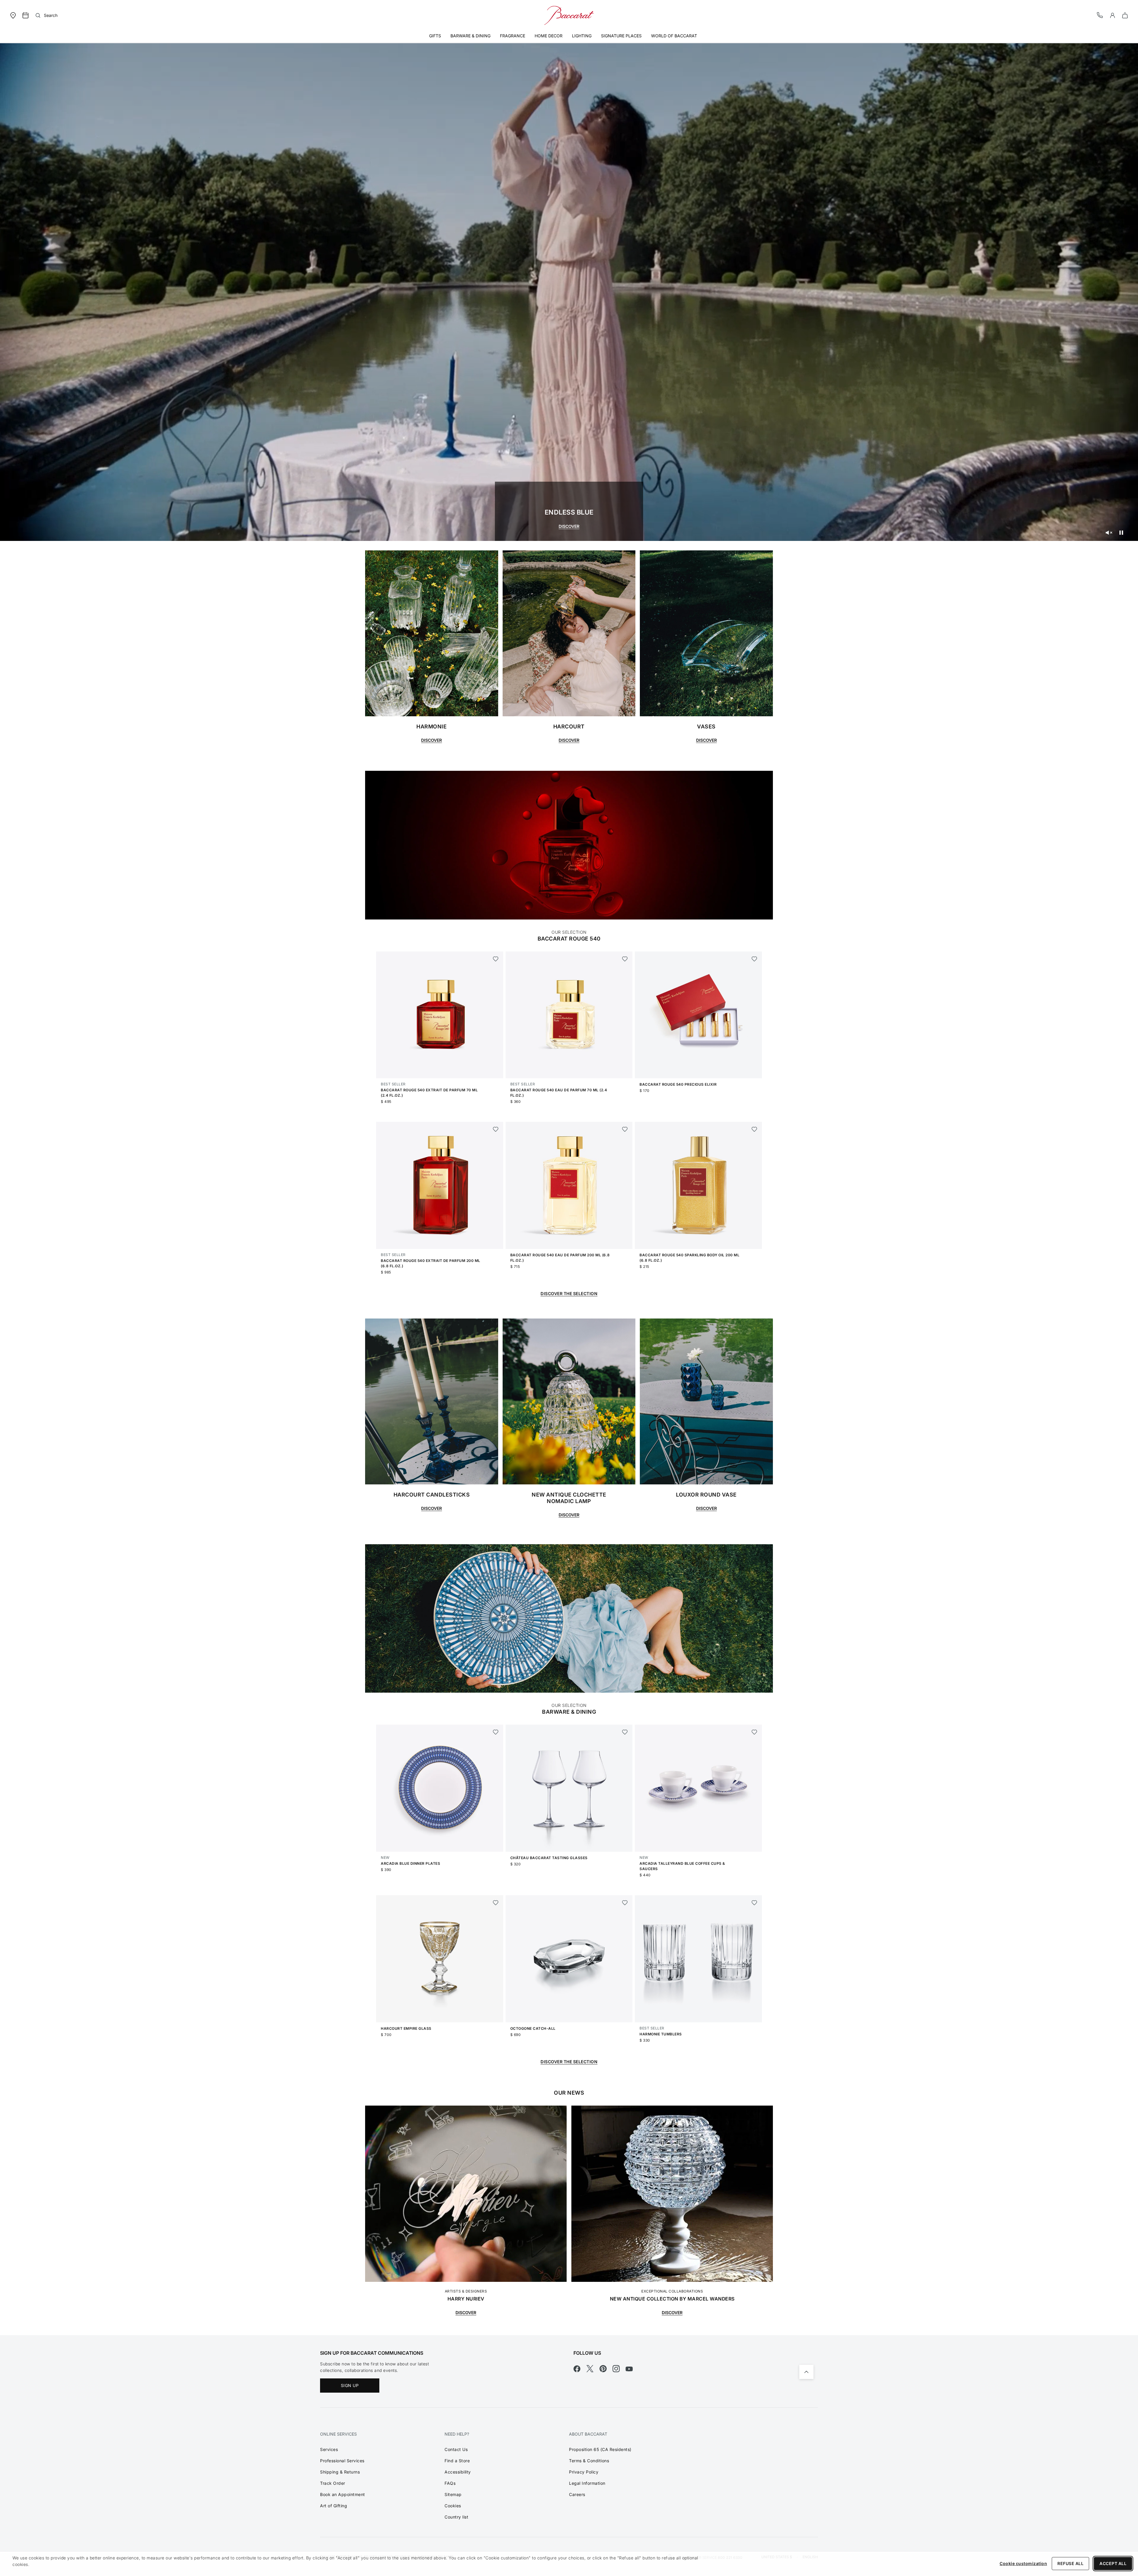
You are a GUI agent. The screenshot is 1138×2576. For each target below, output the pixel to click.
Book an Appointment (343, 2494)
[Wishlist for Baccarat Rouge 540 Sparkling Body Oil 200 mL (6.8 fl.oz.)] (754, 1129)
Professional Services (342, 2461)
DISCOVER (569, 526)
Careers (577, 2494)
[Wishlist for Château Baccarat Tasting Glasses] (625, 1732)
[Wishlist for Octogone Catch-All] (625, 1903)
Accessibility (458, 2472)
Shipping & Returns (340, 2472)
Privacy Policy (584, 2472)
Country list (456, 2517)
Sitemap (453, 2494)
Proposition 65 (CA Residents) (600, 2449)
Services (329, 2449)
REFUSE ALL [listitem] (1070, 2563)
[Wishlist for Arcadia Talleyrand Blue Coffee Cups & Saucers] (754, 1732)
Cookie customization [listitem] (1023, 2563)
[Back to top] (806, 2372)
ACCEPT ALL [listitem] (1113, 2563)
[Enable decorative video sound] (1109, 533)
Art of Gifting (334, 2506)
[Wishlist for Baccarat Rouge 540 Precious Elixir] (754, 959)
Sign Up (350, 2385)
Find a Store (457, 2461)
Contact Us (456, 2449)
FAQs (450, 2483)
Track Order (333, 2483)
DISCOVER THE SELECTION (569, 2062)
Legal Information (587, 2483)
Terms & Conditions (589, 2461)
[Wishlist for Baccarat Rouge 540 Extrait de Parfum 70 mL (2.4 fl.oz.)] (496, 959)
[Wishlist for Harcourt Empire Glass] (496, 1903)
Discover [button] (431, 1508)
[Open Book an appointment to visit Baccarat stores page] (25, 15)
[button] (1113, 15)
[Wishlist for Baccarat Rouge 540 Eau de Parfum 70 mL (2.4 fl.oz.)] (625, 959)
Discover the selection (569, 1293)
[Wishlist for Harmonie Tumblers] (754, 1903)
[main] (569, 1184)
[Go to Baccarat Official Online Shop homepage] (569, 15)
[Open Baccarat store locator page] (13, 15)
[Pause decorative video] (1121, 533)
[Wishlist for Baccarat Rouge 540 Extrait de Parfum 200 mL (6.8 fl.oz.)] (496, 1129)
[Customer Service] (1100, 15)
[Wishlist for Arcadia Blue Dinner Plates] (496, 1732)
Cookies (453, 2506)
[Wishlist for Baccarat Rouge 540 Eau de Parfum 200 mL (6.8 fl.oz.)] (625, 1129)
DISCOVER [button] (431, 740)
